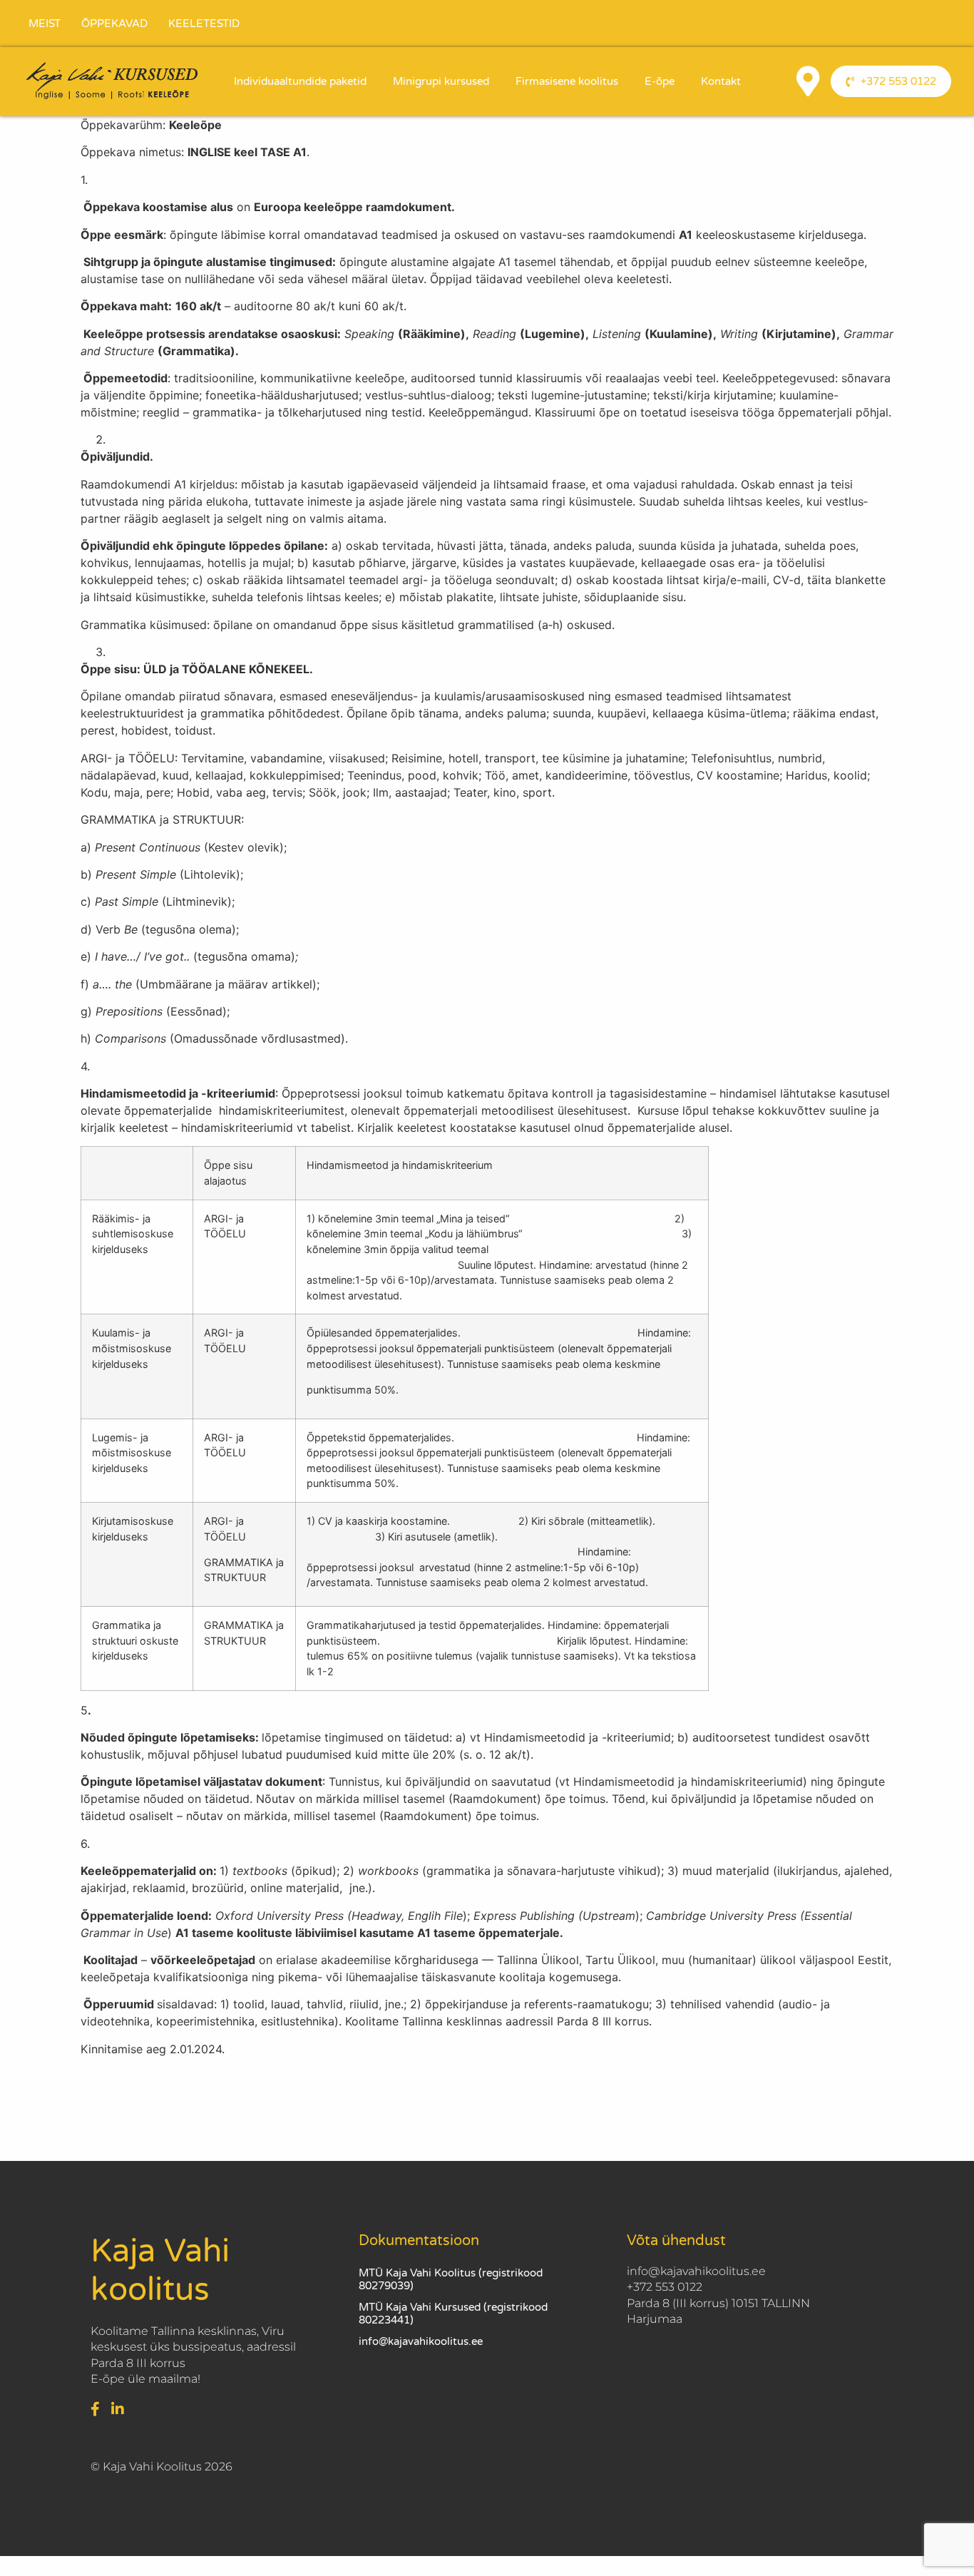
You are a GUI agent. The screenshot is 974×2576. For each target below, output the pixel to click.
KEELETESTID (204, 24)
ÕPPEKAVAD (114, 24)
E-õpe (660, 81)
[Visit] (808, 81)
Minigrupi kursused (441, 81)
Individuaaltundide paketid (300, 81)
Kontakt (721, 81)
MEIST (45, 24)
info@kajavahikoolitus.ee (421, 2341)
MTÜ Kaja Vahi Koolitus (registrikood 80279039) (451, 2279)
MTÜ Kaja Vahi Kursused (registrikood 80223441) (453, 2314)
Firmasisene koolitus (567, 81)
